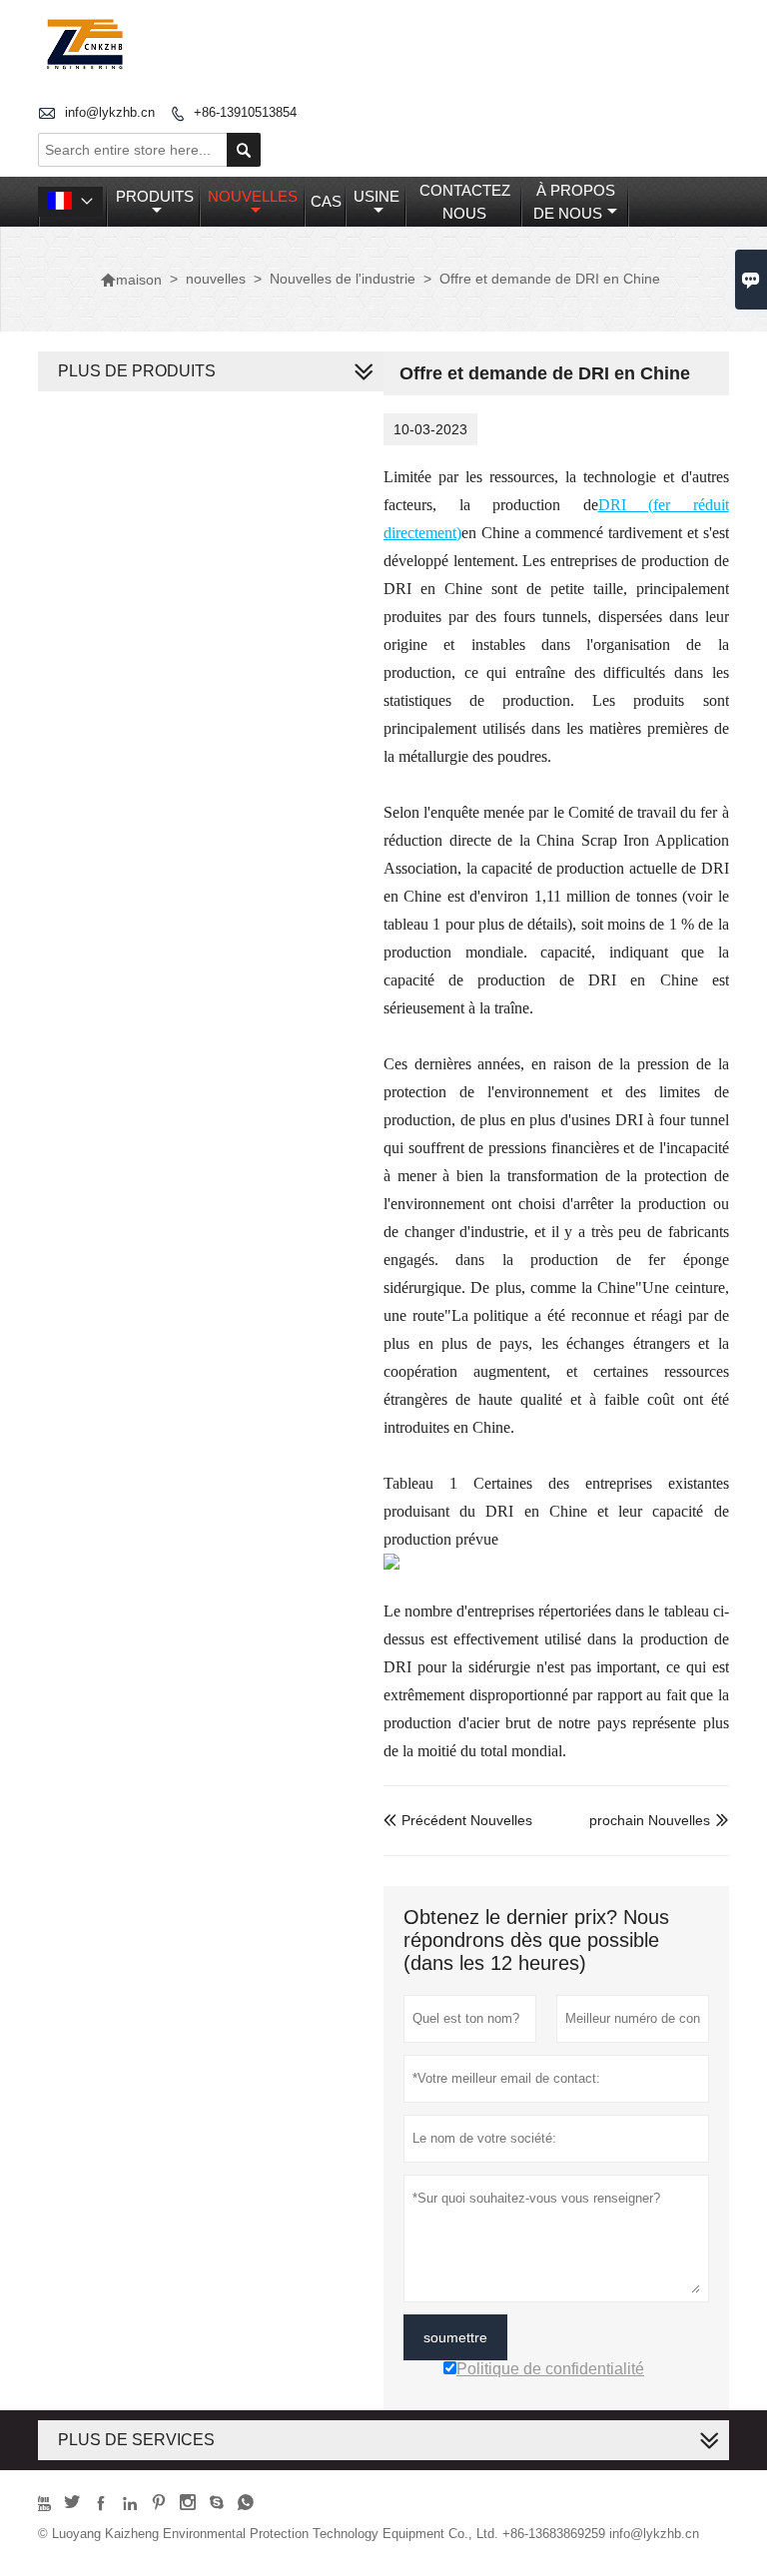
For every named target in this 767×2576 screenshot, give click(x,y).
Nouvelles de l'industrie (343, 279)
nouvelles (253, 196)
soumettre (455, 2337)
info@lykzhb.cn (110, 112)
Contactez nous (465, 202)
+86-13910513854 (245, 112)
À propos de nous (574, 202)
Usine (377, 196)
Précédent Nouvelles (458, 1820)
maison (131, 280)
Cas (326, 201)
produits (155, 196)
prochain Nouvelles (650, 1820)
